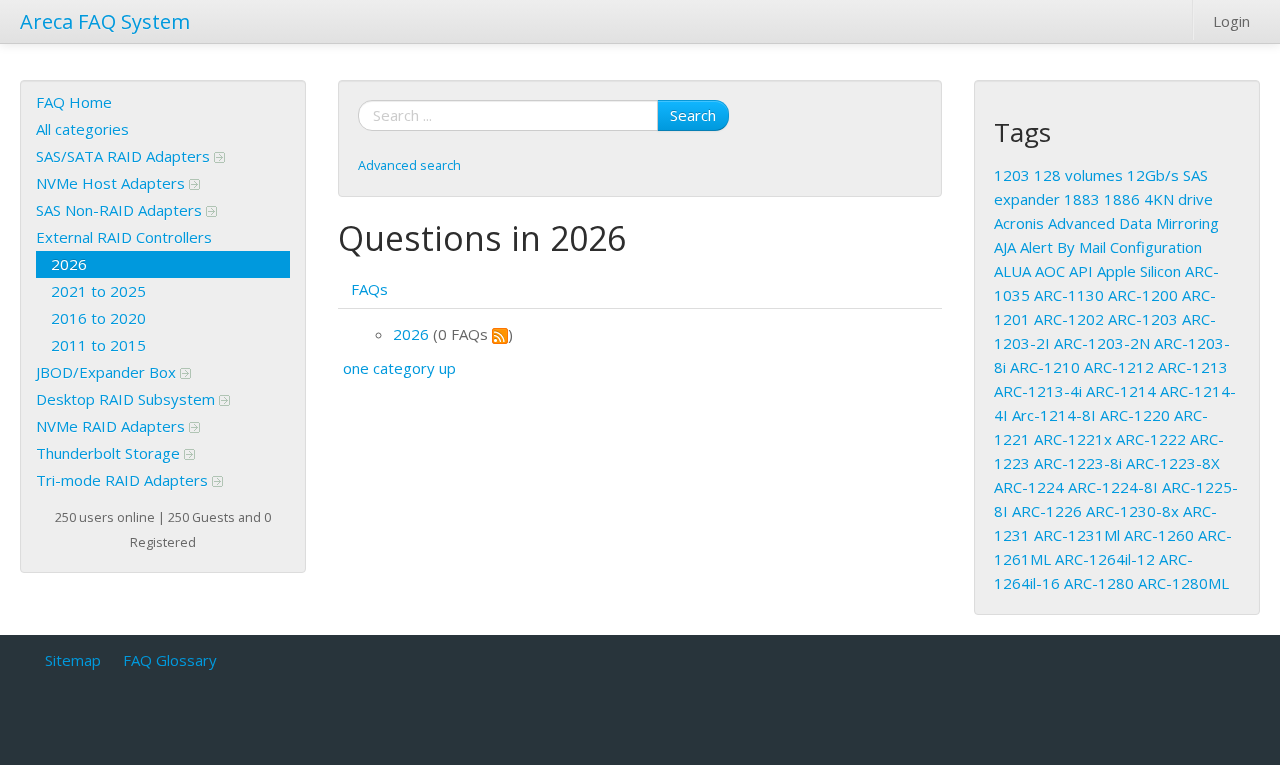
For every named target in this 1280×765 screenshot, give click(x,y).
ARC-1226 (1047, 511)
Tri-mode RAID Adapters (124, 480)
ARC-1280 (1099, 583)
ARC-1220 (1135, 415)
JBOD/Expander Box (108, 372)
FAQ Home (74, 102)
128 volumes (1078, 175)
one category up (399, 368)
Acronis (1019, 223)
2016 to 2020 (98, 318)
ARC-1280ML (1183, 583)
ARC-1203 (1143, 319)
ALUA (1012, 271)
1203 (1012, 175)
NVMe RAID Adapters (112, 426)
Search (693, 115)
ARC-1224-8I (1113, 487)
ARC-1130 (1069, 295)
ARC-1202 (1069, 319)
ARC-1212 (1119, 367)
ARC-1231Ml (1077, 535)
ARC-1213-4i (1038, 391)
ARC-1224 (1029, 487)
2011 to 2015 (98, 345)
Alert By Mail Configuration (1111, 247)
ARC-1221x (1073, 439)
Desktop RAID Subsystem (127, 399)
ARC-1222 (1151, 439)
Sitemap (73, 660)
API (1081, 271)
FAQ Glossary (170, 660)
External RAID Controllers (124, 237)
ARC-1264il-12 (1105, 559)
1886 (1122, 199)
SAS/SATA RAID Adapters (125, 156)
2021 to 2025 (98, 291)
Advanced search (409, 165)
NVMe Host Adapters (112, 183)
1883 (1082, 199)
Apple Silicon (1139, 271)
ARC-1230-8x (1132, 511)
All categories (82, 129)
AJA (1005, 247)
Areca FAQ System (105, 21)
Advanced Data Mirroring (1133, 223)
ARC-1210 (1045, 367)
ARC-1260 (1159, 535)
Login (1231, 21)
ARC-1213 (1193, 367)
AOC (1050, 271)
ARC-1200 (1143, 295)
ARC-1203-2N (1102, 343)
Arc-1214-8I (1054, 415)
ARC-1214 (1121, 391)
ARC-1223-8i (1078, 463)
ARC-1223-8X (1173, 463)
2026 (69, 264)
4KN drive (1178, 199)
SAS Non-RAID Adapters (121, 210)
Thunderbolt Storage (110, 453)
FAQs (369, 289)
